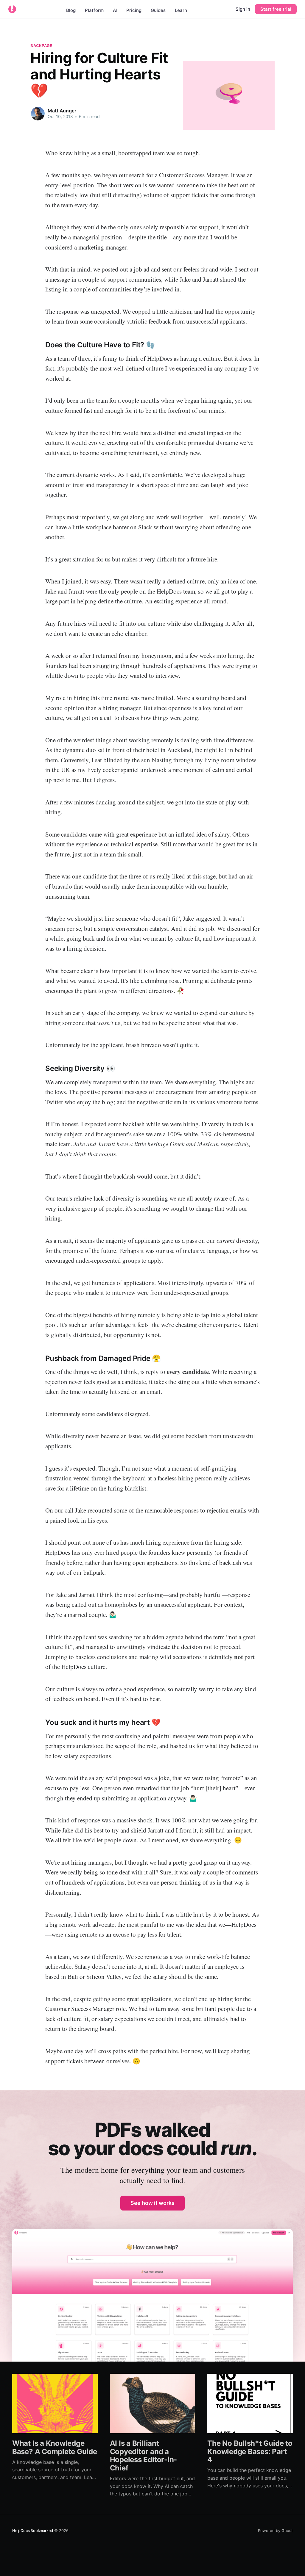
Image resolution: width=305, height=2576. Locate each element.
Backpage (41, 46)
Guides (158, 10)
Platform (94, 10)
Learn (181, 10)
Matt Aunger (62, 111)
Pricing (134, 10)
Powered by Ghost (275, 2530)
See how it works (152, 2203)
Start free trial (276, 9)
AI (115, 10)
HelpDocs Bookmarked (33, 2530)
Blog (71, 10)
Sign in (243, 9)
